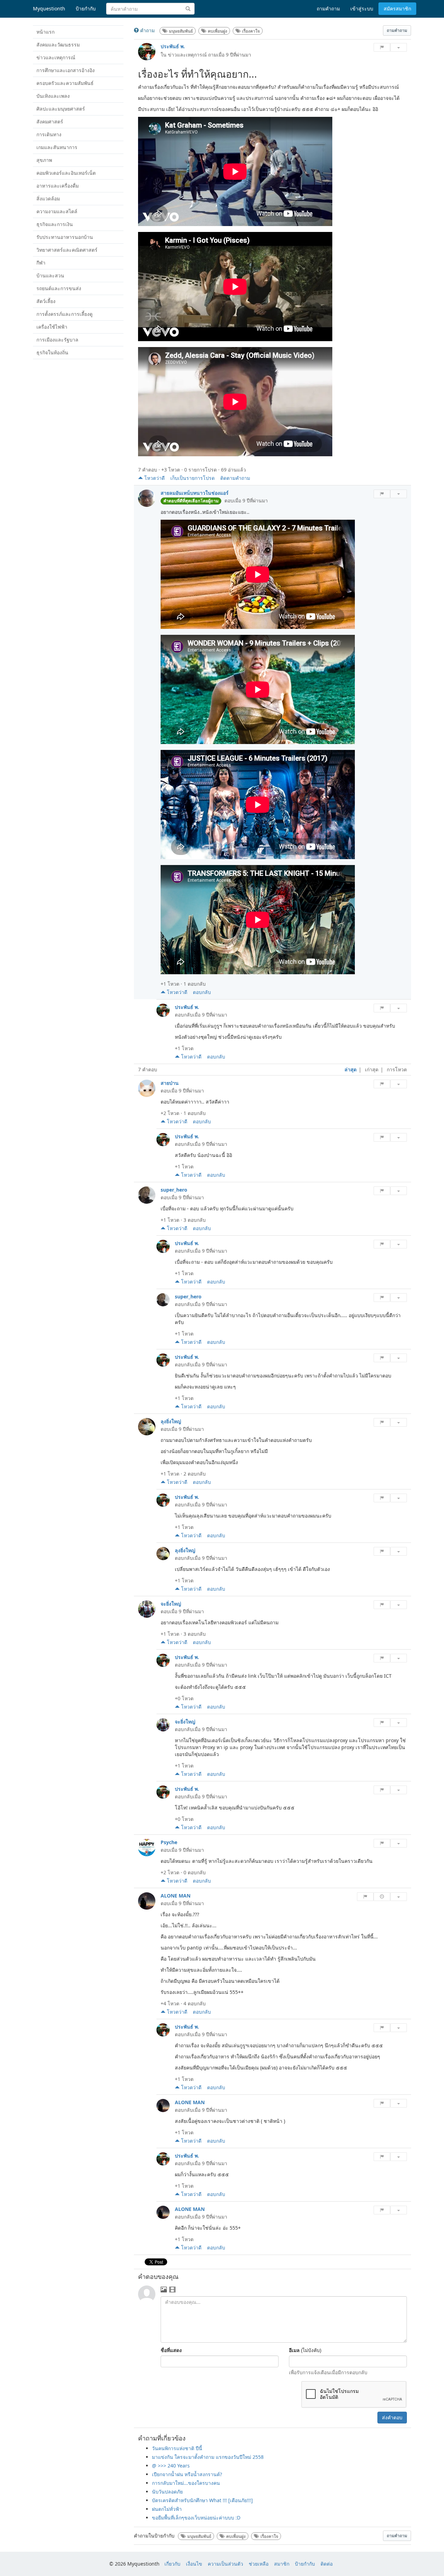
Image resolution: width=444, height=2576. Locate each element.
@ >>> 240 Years (171, 2466)
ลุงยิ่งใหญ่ (171, 1421)
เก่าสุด (372, 1069)
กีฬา (41, 263)
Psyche (169, 1842)
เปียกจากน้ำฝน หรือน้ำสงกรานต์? (187, 2474)
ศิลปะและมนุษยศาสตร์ (61, 109)
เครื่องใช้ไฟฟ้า (52, 327)
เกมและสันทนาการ (57, 147)
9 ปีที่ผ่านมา (238, 55)
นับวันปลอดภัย (167, 2492)
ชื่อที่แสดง (171, 2350)
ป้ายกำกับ (305, 2564)
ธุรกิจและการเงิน (55, 224)
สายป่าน (170, 1083)
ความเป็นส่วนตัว (225, 2564)
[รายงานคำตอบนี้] (382, 494)
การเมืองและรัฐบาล (57, 340)
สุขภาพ (44, 160)
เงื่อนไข (194, 2564)
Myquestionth (49, 8)
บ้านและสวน (50, 275)
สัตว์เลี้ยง (46, 301)
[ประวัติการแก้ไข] (382, 1897)
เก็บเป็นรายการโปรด (193, 478)
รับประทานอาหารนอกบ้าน (65, 237)
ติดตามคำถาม (235, 478)
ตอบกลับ (202, 992)
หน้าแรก (45, 32)
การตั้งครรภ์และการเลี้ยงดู (65, 314)
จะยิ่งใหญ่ (171, 1604)
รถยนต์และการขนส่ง (59, 288)
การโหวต (397, 1069)
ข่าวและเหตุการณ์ (56, 57)
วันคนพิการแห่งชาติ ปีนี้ (177, 2448)
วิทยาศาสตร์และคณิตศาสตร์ (67, 250)
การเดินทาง (49, 134)
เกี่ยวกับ (172, 2564)
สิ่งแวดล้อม (48, 198)
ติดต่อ (327, 2564)
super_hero (174, 1190)
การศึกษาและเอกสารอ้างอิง (66, 70)
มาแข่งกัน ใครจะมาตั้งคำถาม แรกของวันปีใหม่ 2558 (208, 2457)
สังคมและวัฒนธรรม (58, 45)
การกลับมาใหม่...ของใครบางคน (186, 2483)
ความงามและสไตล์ (57, 211)
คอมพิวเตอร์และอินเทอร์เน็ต (66, 173)
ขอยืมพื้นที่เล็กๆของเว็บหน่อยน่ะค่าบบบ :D (196, 2518)
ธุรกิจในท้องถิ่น (52, 352)
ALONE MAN (176, 1896)
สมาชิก (282, 2564)
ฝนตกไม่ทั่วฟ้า (167, 2509)
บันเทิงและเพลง (53, 96)
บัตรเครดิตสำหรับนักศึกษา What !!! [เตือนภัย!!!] (202, 2500)
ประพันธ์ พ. (173, 46)
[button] (397, 31)
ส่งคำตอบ (392, 2417)
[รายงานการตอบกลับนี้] (382, 1008)
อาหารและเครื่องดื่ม (58, 186)
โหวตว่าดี (154, 478)
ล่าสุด (351, 1069)
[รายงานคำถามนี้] (382, 47)
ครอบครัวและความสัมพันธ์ (65, 83)
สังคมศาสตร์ (50, 122)
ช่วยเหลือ (259, 2564)
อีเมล (294, 2350)
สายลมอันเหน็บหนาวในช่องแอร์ (195, 493)
